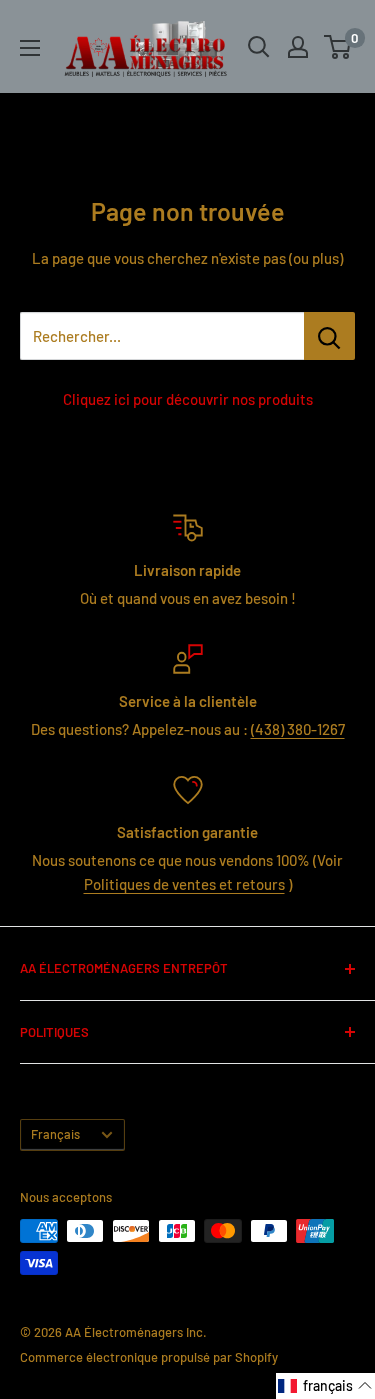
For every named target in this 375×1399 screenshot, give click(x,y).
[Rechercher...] (329, 336)
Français (55, 1134)
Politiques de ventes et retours (184, 884)
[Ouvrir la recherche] (259, 47)
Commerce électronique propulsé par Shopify (149, 1357)
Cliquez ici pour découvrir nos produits (188, 399)
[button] (325, 1386)
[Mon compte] (298, 47)
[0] (338, 47)
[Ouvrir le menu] (30, 48)
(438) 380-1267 (298, 729)
